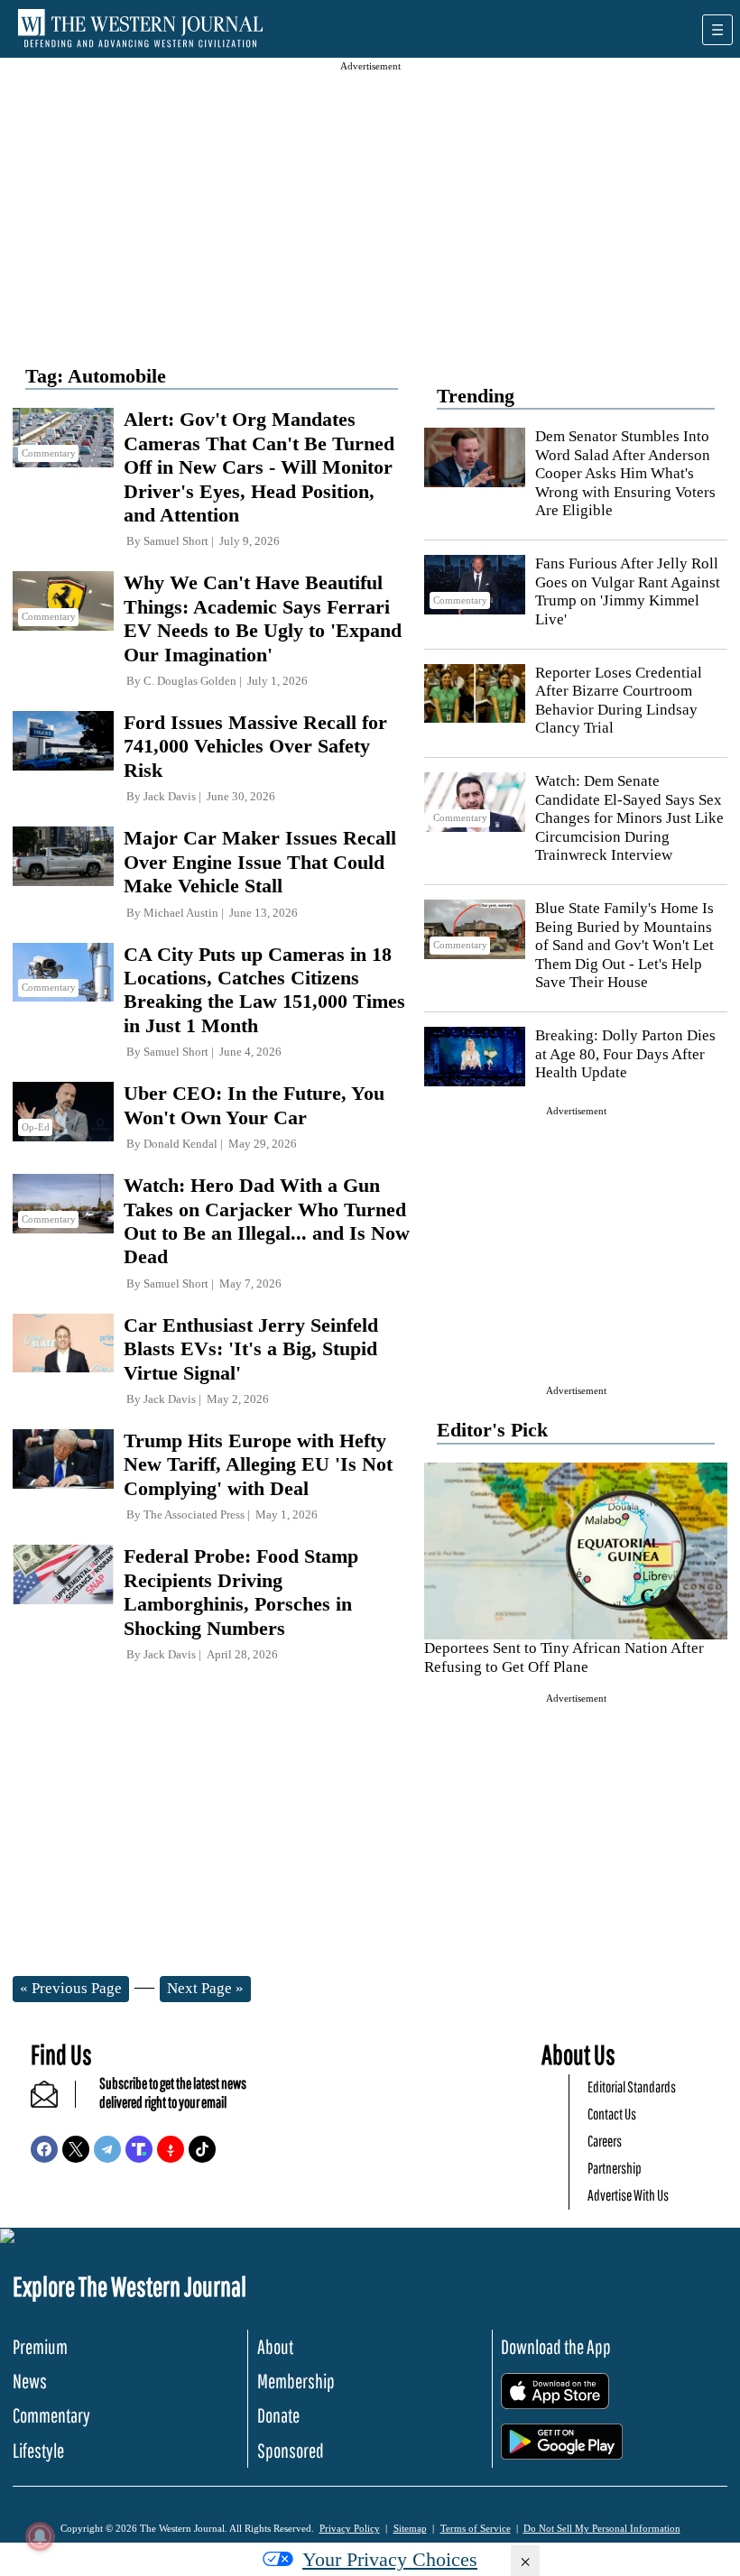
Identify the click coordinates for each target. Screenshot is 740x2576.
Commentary (51, 2415)
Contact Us (612, 2114)
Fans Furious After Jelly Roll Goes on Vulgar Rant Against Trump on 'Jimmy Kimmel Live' (628, 591)
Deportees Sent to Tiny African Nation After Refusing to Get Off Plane (564, 1657)
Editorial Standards (632, 2087)
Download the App (556, 2346)
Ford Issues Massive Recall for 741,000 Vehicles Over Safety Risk (255, 746)
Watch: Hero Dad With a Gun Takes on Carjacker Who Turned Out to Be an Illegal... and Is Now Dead (267, 1221)
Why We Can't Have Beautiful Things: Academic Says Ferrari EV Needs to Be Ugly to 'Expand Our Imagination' (263, 618)
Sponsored (291, 2450)
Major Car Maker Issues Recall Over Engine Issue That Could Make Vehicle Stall (260, 862)
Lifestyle (38, 2450)
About (275, 2346)
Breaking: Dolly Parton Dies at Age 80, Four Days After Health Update (625, 1054)
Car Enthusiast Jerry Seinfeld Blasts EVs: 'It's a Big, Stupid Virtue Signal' (251, 1349)
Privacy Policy (350, 2528)
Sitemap (410, 2528)
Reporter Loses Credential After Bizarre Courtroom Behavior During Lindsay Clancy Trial (619, 700)
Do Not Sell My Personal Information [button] (602, 2528)
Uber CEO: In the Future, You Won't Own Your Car (254, 1105)
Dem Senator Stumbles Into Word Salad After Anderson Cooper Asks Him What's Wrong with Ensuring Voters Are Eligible (625, 473)
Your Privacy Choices (390, 2559)
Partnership (615, 2168)
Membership (296, 2381)
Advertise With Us (628, 2195)
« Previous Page (71, 1988)
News (30, 2381)
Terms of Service (476, 2528)
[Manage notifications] (40, 2536)
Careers (605, 2141)
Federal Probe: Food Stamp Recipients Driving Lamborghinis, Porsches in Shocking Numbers (241, 1592)
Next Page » (205, 1988)
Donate (278, 2415)
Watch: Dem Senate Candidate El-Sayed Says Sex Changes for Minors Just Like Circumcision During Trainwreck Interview (629, 818)
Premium (40, 2346)
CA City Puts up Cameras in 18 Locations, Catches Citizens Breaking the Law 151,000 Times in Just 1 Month (264, 990)
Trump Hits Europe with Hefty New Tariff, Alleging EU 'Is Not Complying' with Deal (258, 1464)
